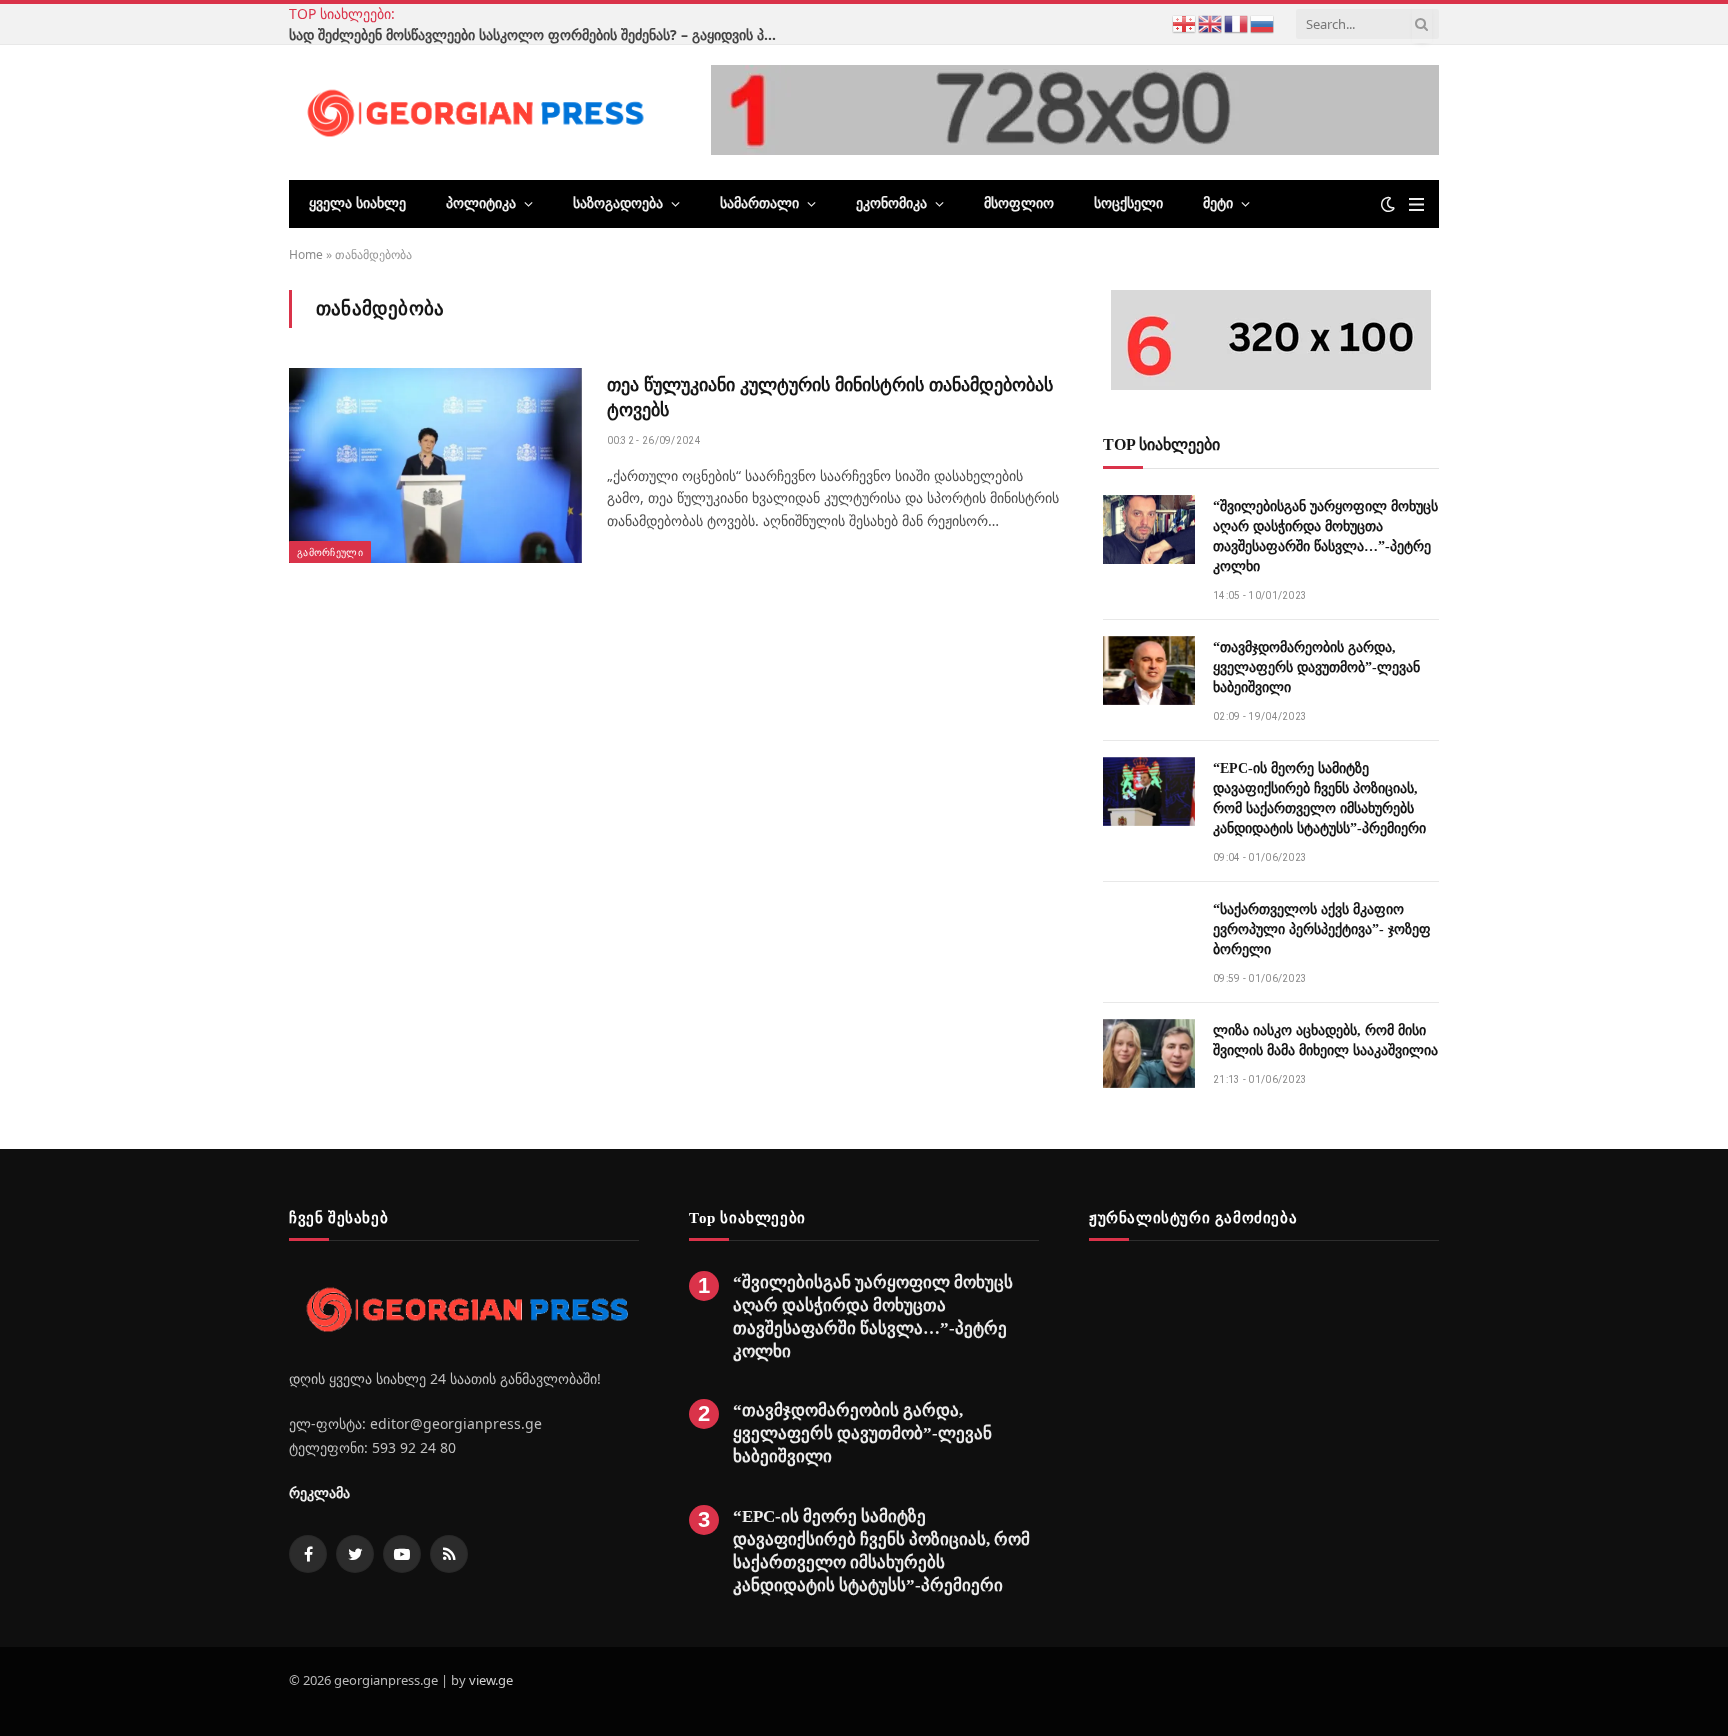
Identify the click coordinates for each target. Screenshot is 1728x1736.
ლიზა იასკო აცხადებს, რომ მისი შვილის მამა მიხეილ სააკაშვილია (1325, 1040)
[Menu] (1416, 204)
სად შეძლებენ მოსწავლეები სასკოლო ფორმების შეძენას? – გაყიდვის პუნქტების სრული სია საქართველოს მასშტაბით (539, 35)
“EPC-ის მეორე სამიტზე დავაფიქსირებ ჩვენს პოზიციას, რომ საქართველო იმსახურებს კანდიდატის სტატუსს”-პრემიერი (1319, 798)
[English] (1211, 22)
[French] (1237, 22)
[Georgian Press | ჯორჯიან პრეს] (472, 112)
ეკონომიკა (891, 203)
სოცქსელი (1128, 203)
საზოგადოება (618, 203)
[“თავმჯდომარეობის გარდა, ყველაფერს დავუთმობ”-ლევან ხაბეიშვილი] (1149, 670)
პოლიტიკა (481, 203)
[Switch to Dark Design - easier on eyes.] (1388, 204)
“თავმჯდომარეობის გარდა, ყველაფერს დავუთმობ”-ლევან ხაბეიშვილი (1316, 667)
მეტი (1218, 203)
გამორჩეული (330, 552)
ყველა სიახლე (357, 203)
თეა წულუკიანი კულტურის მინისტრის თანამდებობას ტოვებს (830, 397)
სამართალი (759, 203)
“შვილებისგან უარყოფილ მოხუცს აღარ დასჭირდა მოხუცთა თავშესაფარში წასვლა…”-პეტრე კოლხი (1325, 536)
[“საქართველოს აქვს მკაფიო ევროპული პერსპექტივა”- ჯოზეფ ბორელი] (1149, 932)
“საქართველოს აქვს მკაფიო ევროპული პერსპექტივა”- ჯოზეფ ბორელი (1322, 929)
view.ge (491, 1680)
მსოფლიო (1019, 203)
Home (306, 254)
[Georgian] (1185, 22)
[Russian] (1263, 22)
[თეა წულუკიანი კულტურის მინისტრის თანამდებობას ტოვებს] (435, 465)
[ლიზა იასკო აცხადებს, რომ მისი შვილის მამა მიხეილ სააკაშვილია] (1149, 1053)
